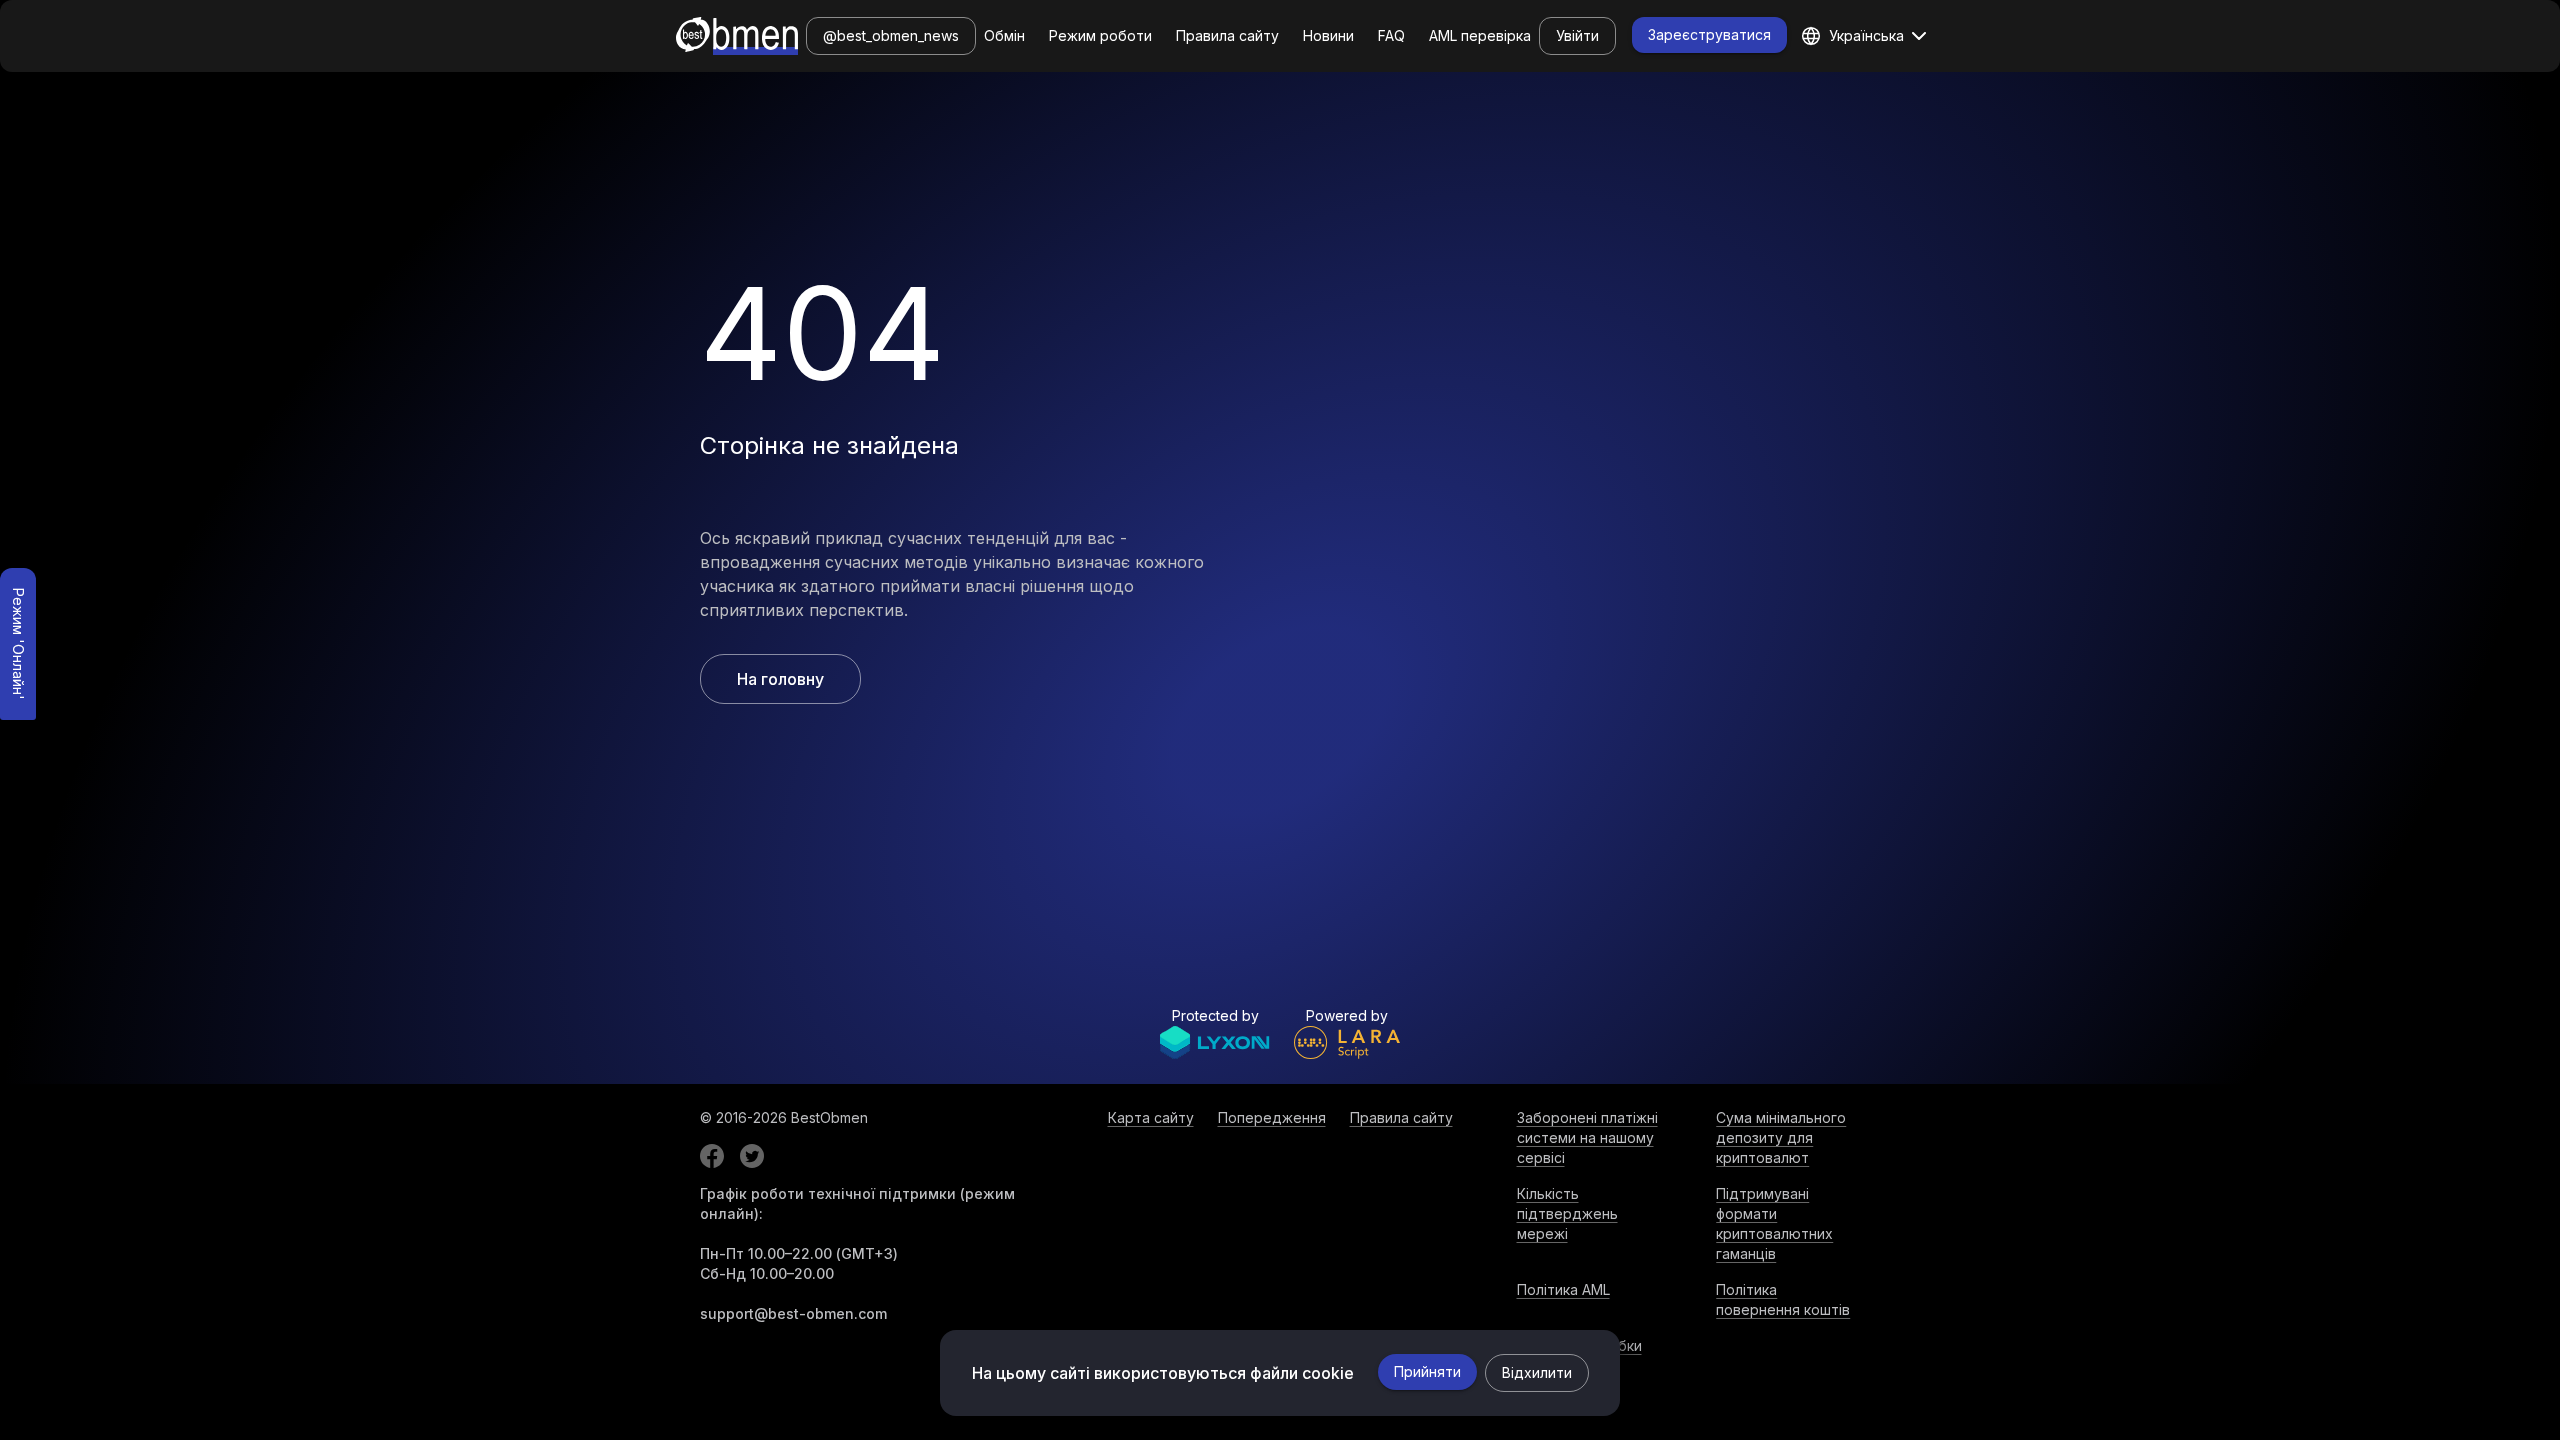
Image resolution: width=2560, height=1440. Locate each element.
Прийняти (1427, 1371)
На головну (780, 679)
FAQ (1391, 35)
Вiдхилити (1537, 1372)
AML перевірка (1480, 35)
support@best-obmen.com (793, 1313)
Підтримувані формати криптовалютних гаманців (1774, 1223)
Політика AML (1563, 1289)
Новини (1328, 35)
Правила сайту (1227, 35)
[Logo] (737, 36)
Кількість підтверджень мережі (1567, 1213)
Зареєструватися (1709, 34)
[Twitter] (752, 1156)
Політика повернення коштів (1783, 1299)
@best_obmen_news (891, 35)
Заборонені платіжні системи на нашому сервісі (1587, 1137)
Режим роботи (1100, 35)
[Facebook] (712, 1156)
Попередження (1272, 1117)
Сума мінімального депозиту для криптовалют (1781, 1137)
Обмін (1004, 35)
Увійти (1577, 35)
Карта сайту (1151, 1117)
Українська (1866, 35)
